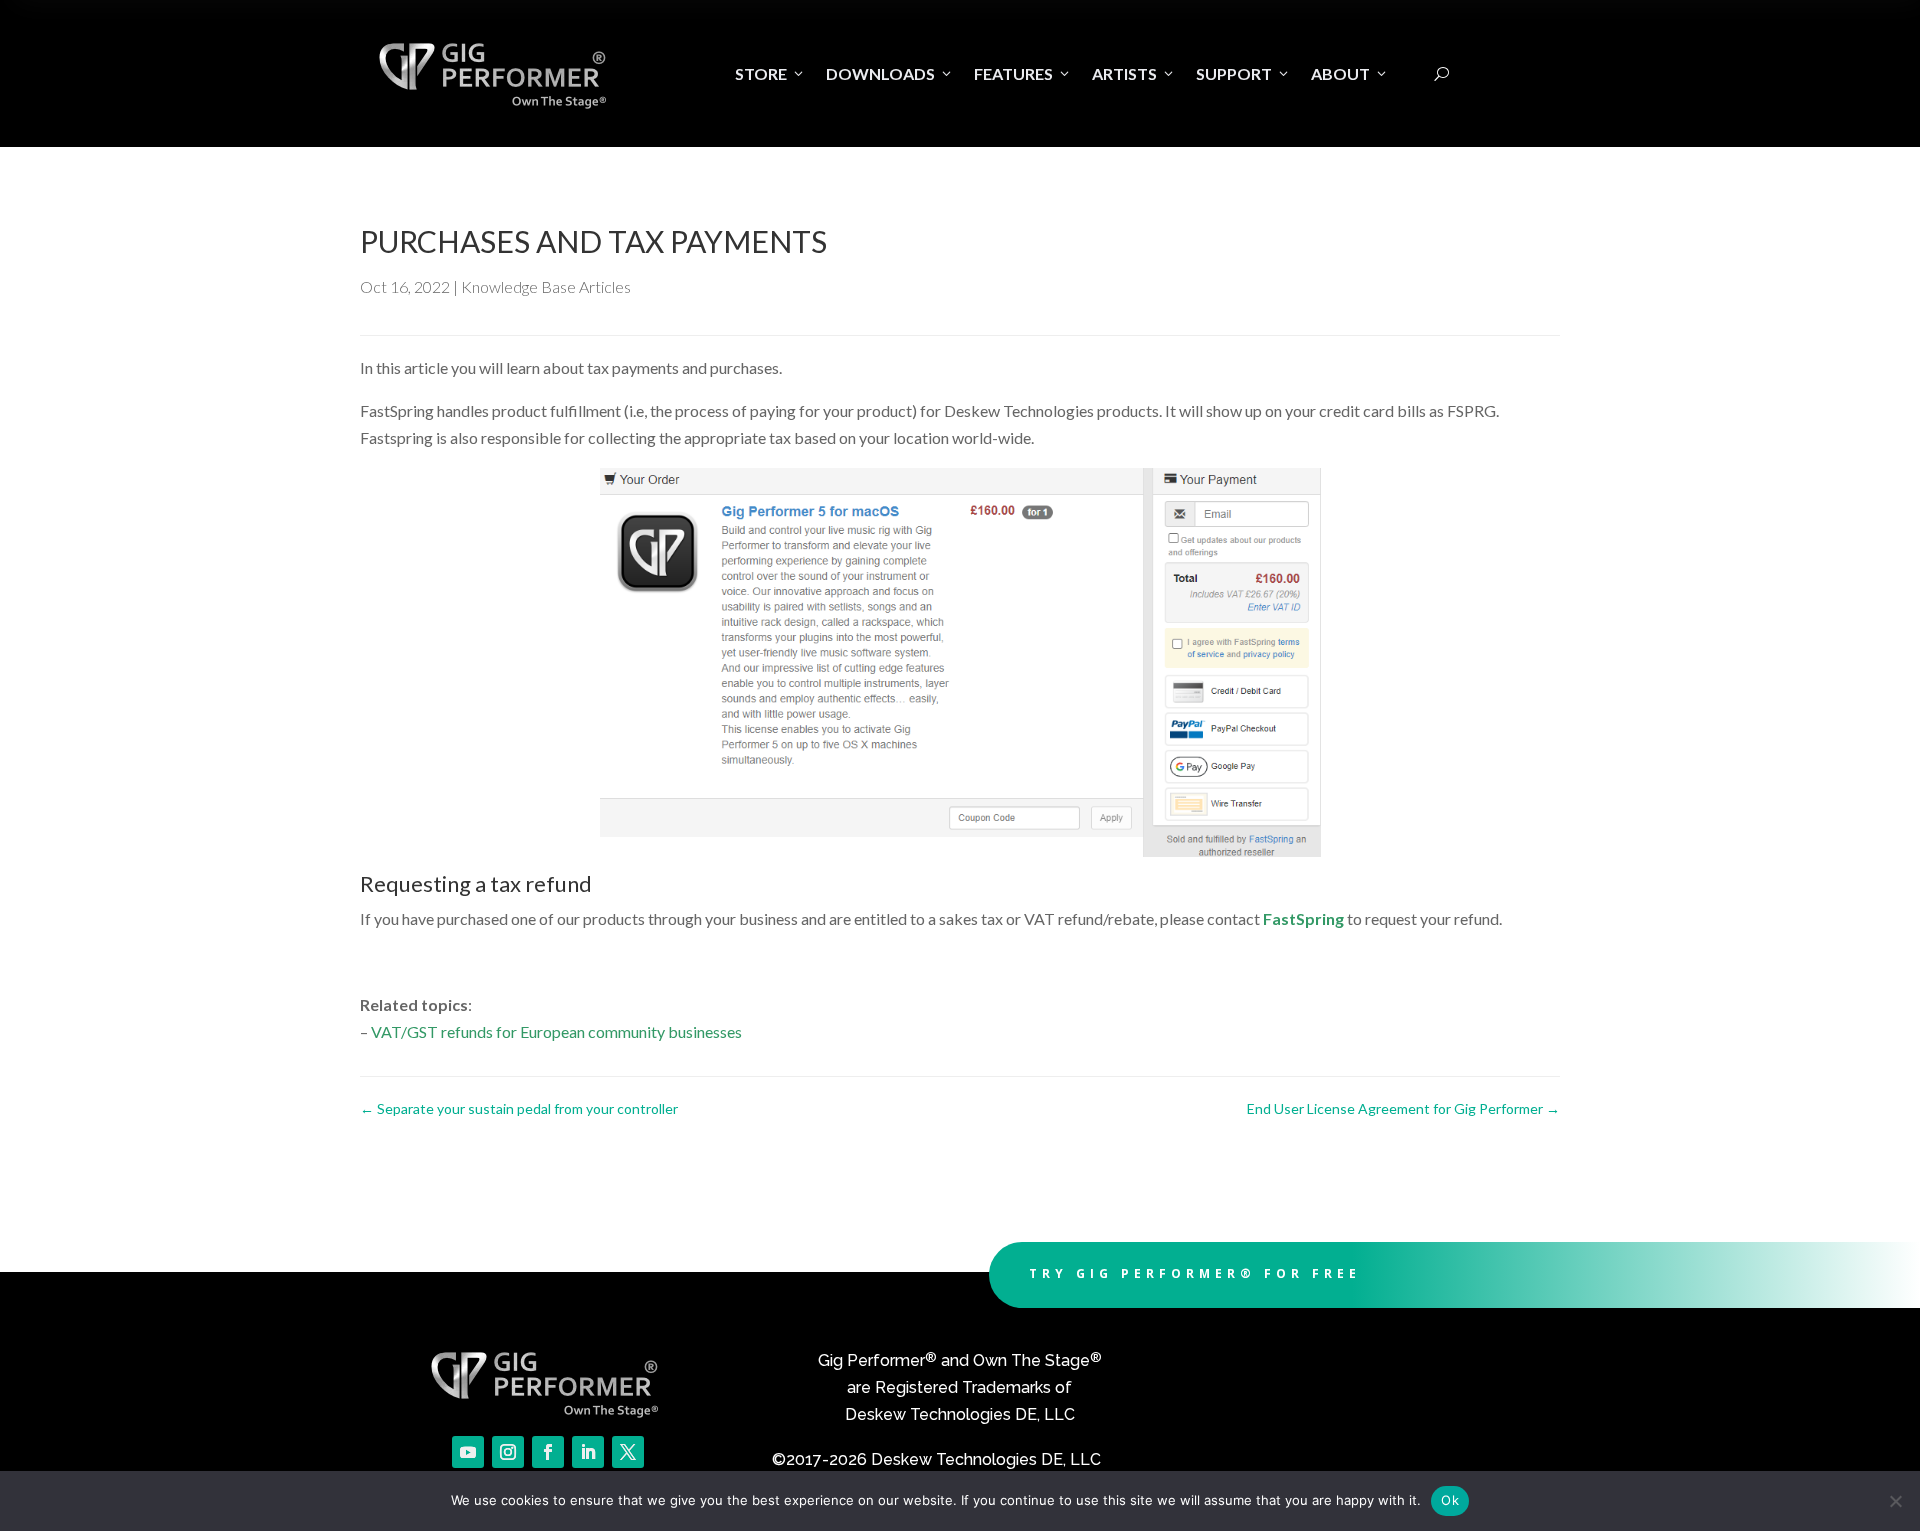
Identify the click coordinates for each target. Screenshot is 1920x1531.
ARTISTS (1134, 73)
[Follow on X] (628, 1452)
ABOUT (1350, 73)
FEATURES (1023, 73)
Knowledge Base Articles (546, 286)
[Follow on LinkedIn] (588, 1452)
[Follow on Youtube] (468, 1452)
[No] (1895, 1501)
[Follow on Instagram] (508, 1452)
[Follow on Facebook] (548, 1452)
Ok (1450, 1500)
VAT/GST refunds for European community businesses (556, 1031)
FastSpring (1303, 918)
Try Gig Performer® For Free (1195, 1273)
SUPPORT (1243, 73)
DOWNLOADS (890, 73)
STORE (770, 73)
